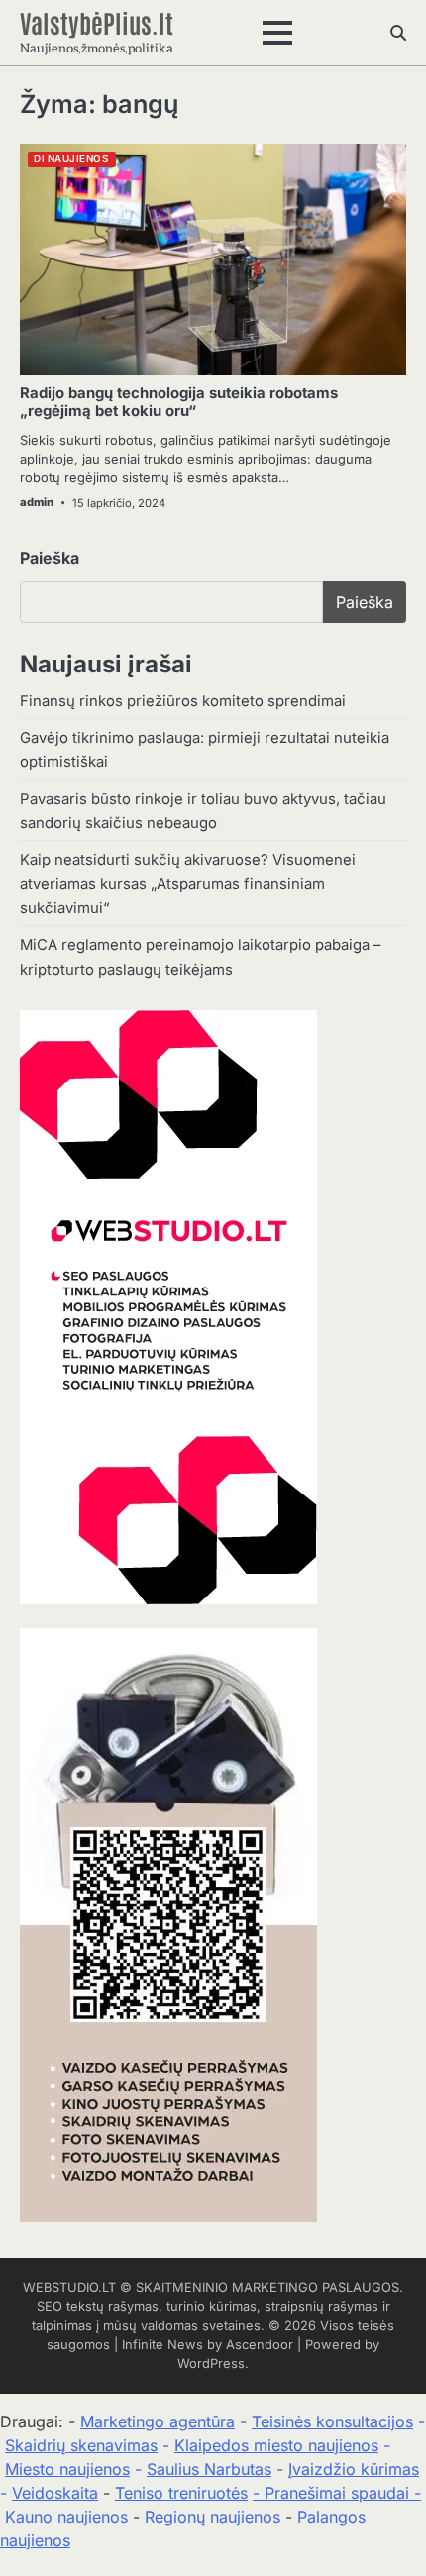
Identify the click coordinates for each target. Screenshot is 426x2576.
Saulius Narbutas (209, 2469)
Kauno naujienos (66, 2517)
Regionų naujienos (213, 2517)
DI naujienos (71, 159)
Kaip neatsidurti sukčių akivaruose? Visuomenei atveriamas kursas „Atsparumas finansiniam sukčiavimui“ (188, 884)
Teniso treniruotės (181, 2493)
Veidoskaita (55, 2493)
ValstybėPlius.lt (97, 22)
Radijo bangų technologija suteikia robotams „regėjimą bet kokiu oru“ (179, 402)
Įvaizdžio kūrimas (354, 2469)
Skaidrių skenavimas (81, 2445)
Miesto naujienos (67, 2469)
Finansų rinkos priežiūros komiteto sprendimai (183, 701)
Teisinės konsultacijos (332, 2421)
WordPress (211, 2364)
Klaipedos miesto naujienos (276, 2445)
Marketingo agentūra (158, 2421)
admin (37, 502)
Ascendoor (260, 2345)
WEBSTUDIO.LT (69, 2287)
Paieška (50, 558)
